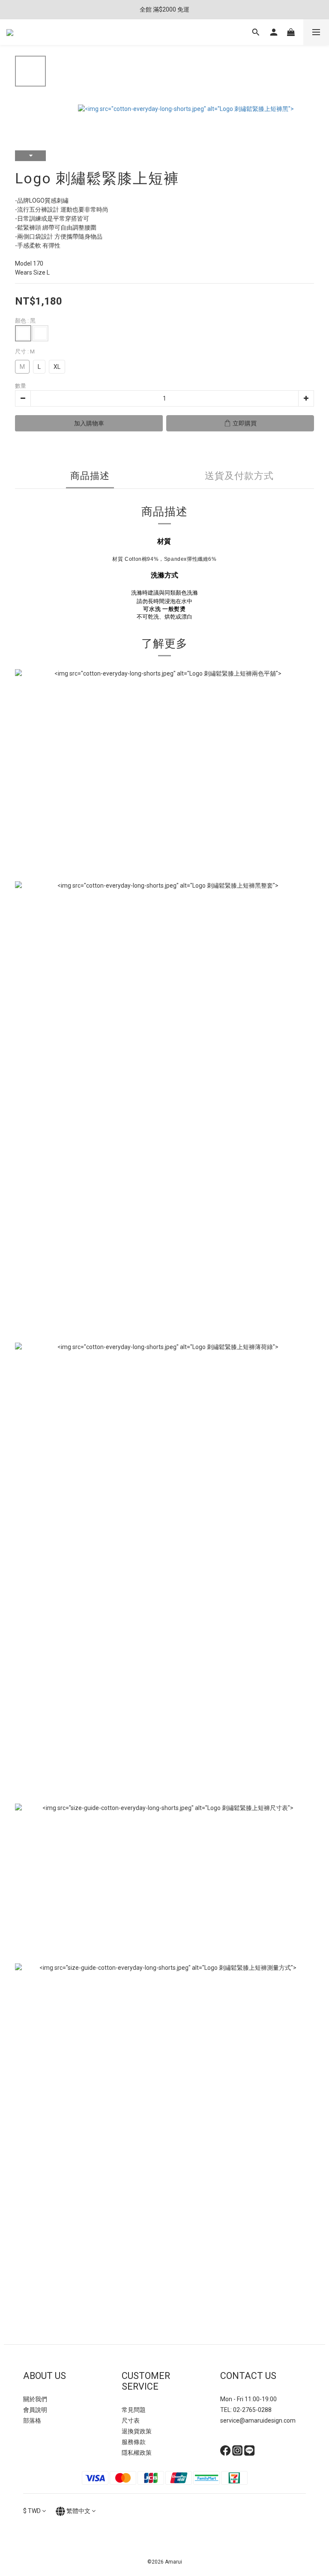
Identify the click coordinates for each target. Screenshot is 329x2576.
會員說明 (35, 2410)
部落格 (32, 2420)
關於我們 (35, 2399)
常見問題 (134, 2410)
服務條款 (134, 2442)
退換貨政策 (137, 2431)
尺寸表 (131, 2420)
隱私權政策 (137, 2453)
